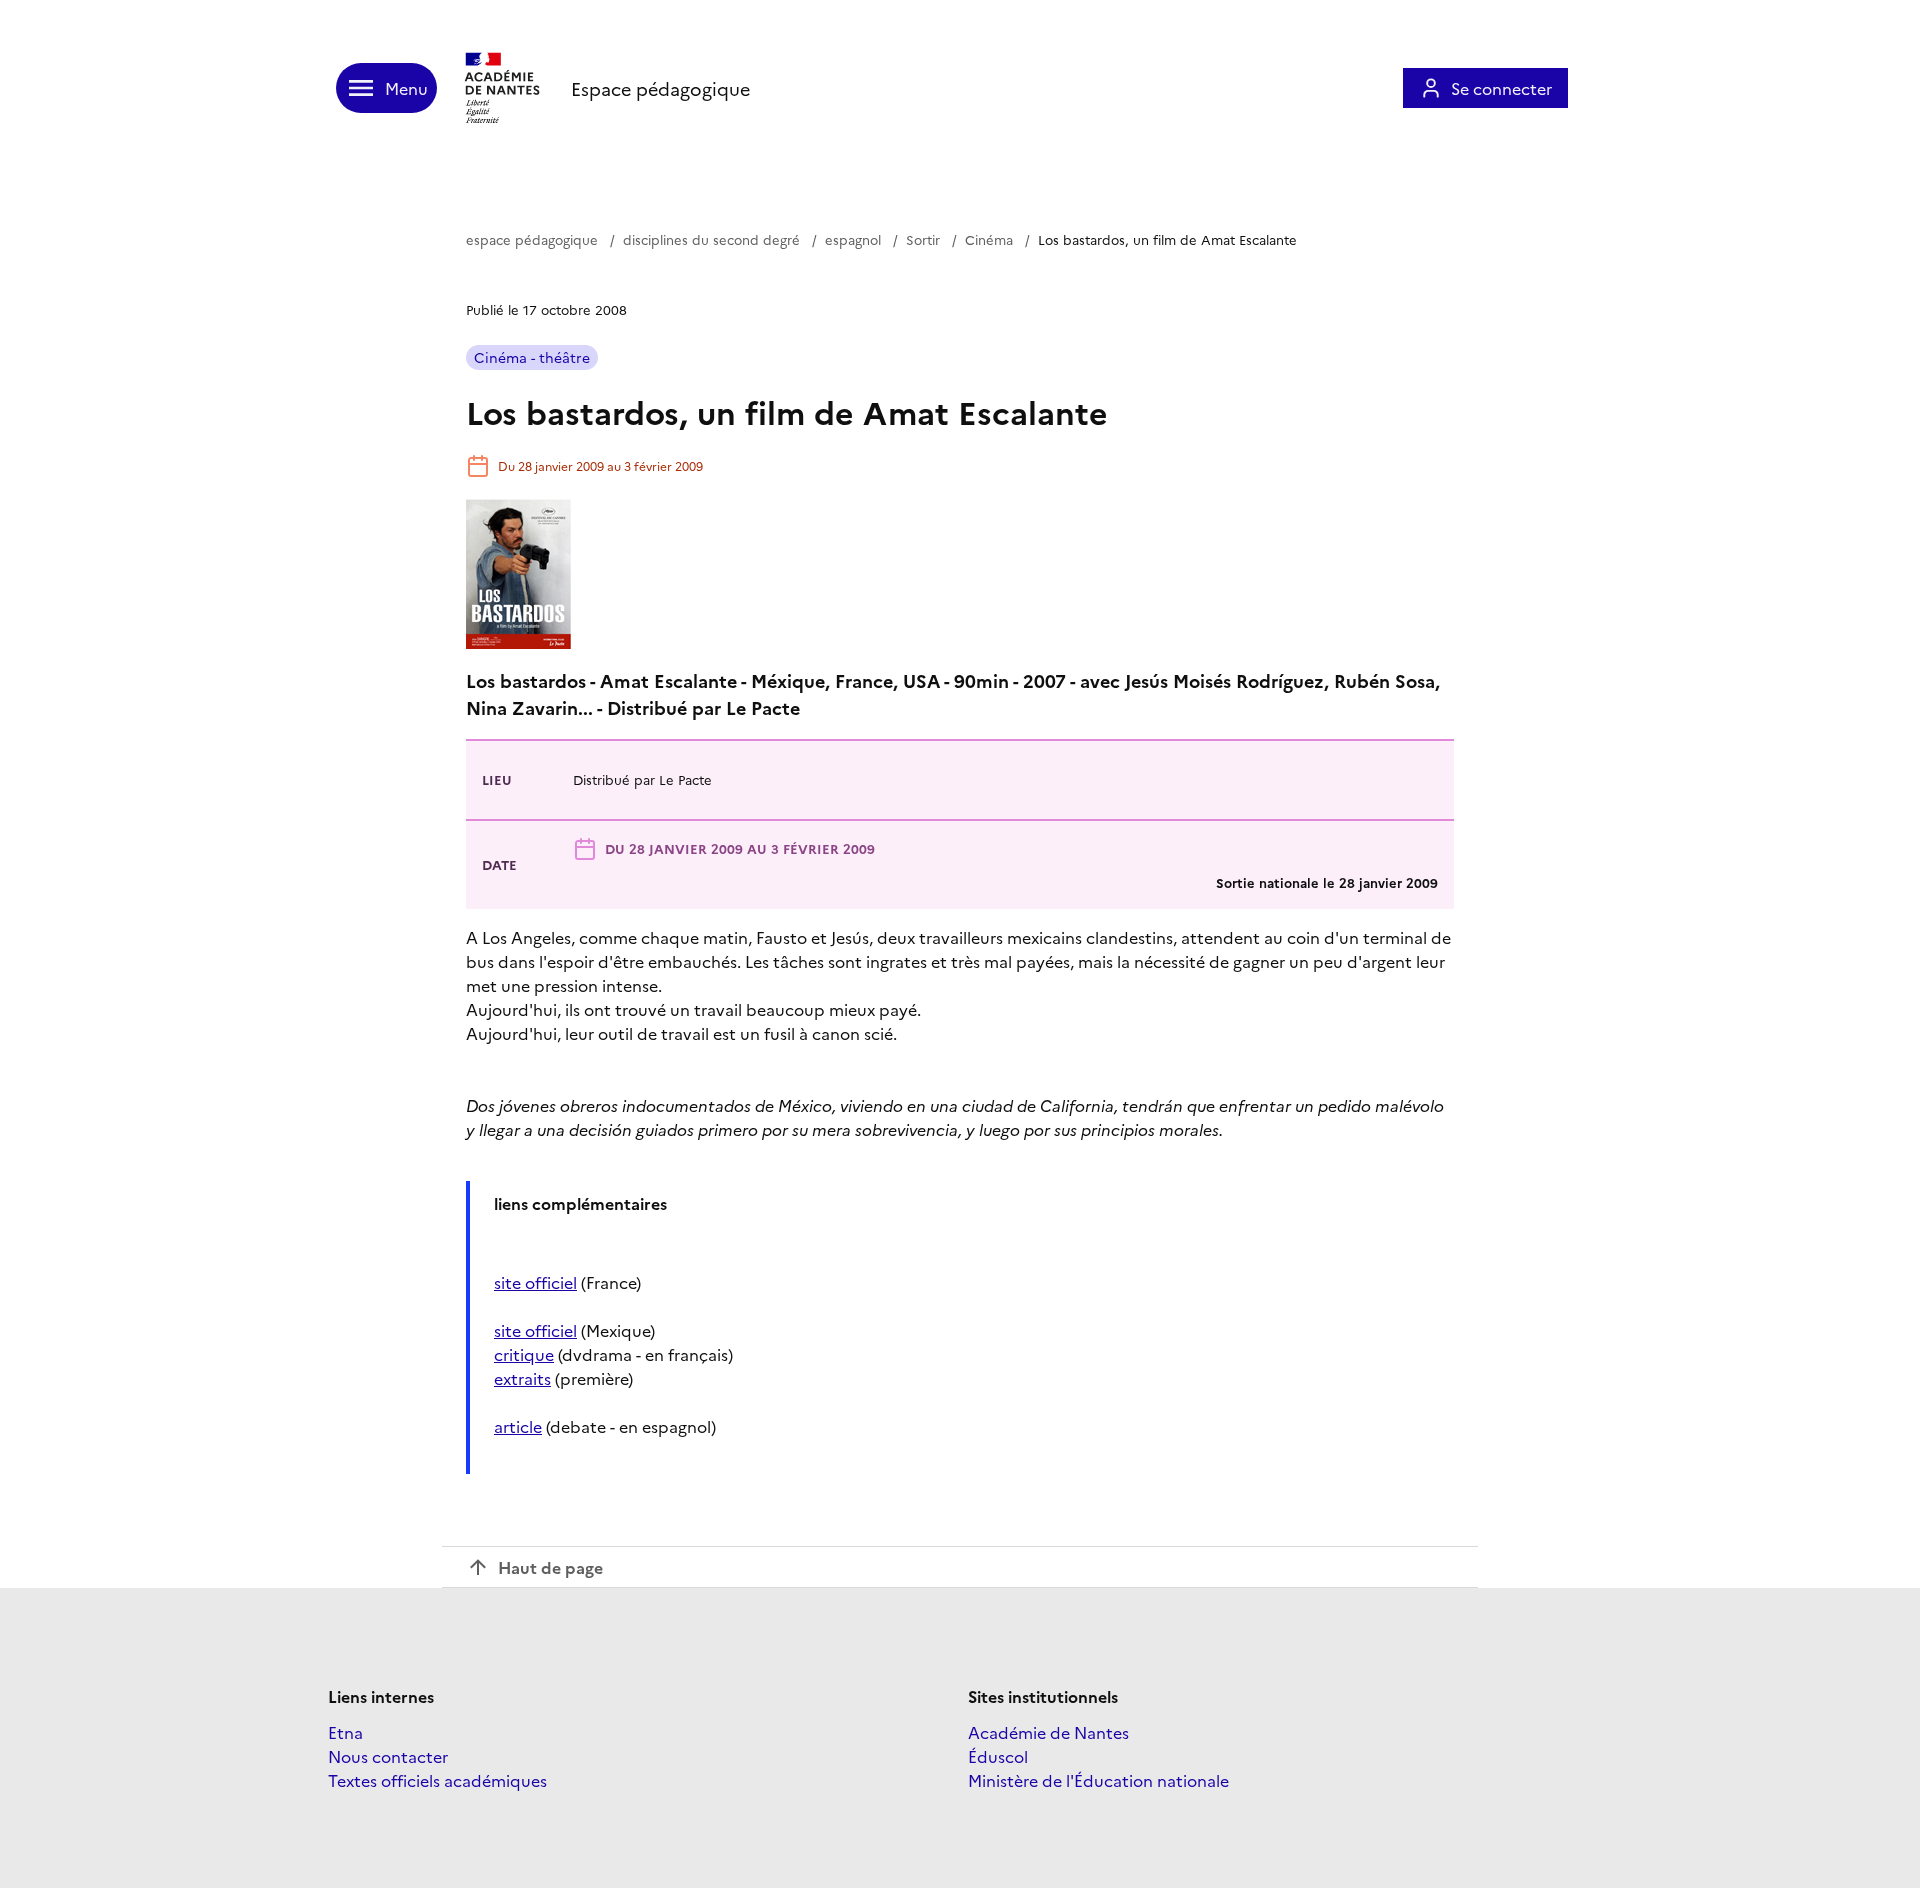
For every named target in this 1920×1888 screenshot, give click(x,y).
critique (524, 1354)
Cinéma (989, 239)
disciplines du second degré (711, 239)
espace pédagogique (532, 239)
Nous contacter (388, 1756)
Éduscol (998, 1756)
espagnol (853, 239)
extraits (522, 1378)
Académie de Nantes (1048, 1732)
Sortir (923, 239)
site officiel (535, 1282)
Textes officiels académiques (437, 1780)
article (518, 1426)
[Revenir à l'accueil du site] (504, 88)
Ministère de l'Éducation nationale (1098, 1780)
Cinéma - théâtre (532, 357)
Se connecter (1501, 88)
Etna (345, 1732)
